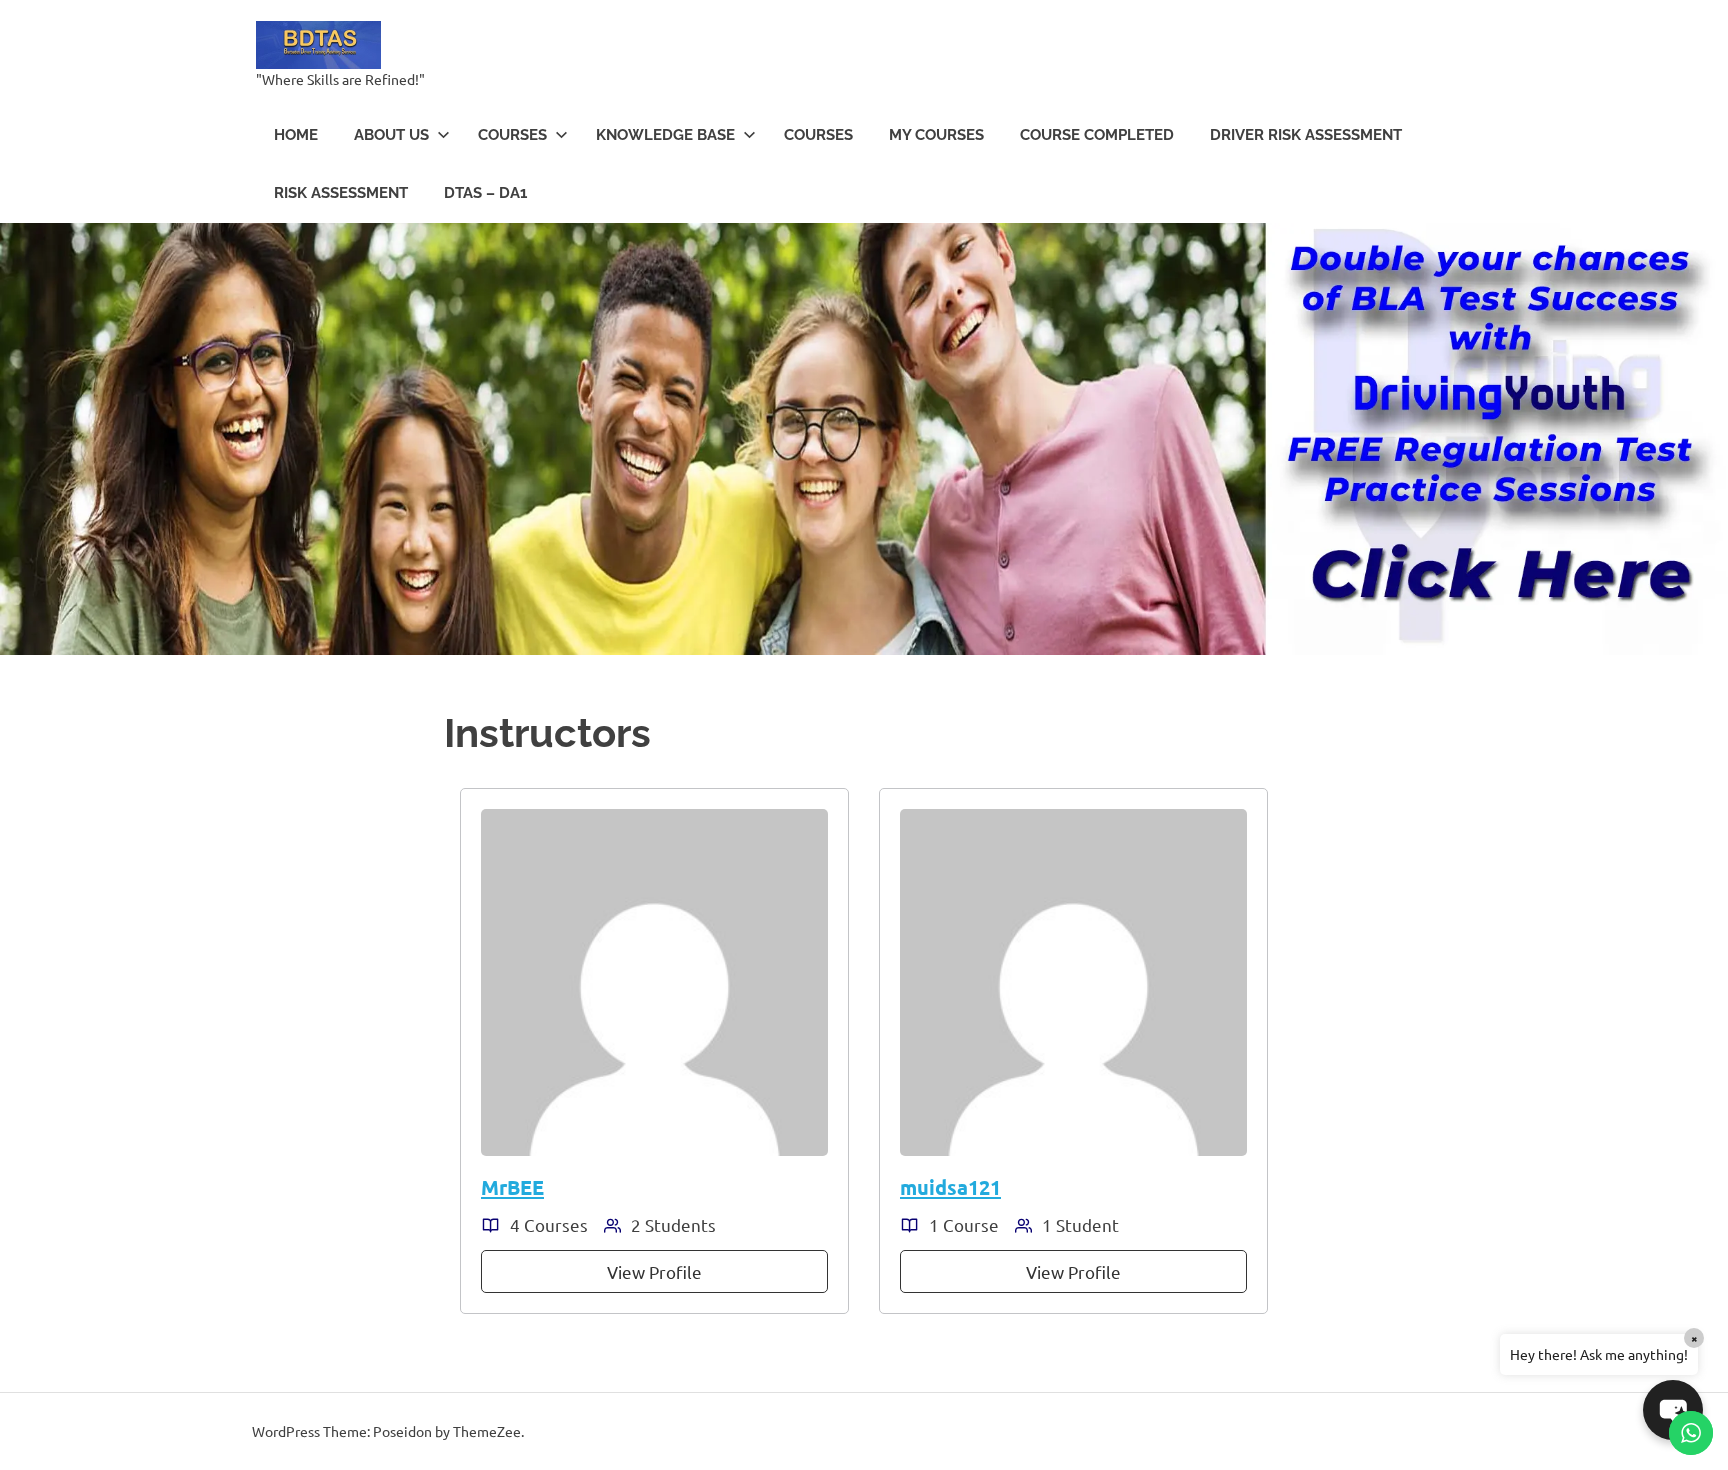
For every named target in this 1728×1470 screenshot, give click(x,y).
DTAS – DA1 (485, 193)
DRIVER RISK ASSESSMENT (1306, 135)
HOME (296, 135)
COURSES (512, 135)
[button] (1673, 1410)
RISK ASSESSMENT (341, 193)
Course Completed (1097, 135)
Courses (818, 135)
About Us (391, 135)
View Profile (654, 1271)
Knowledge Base (665, 135)
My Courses (936, 135)
